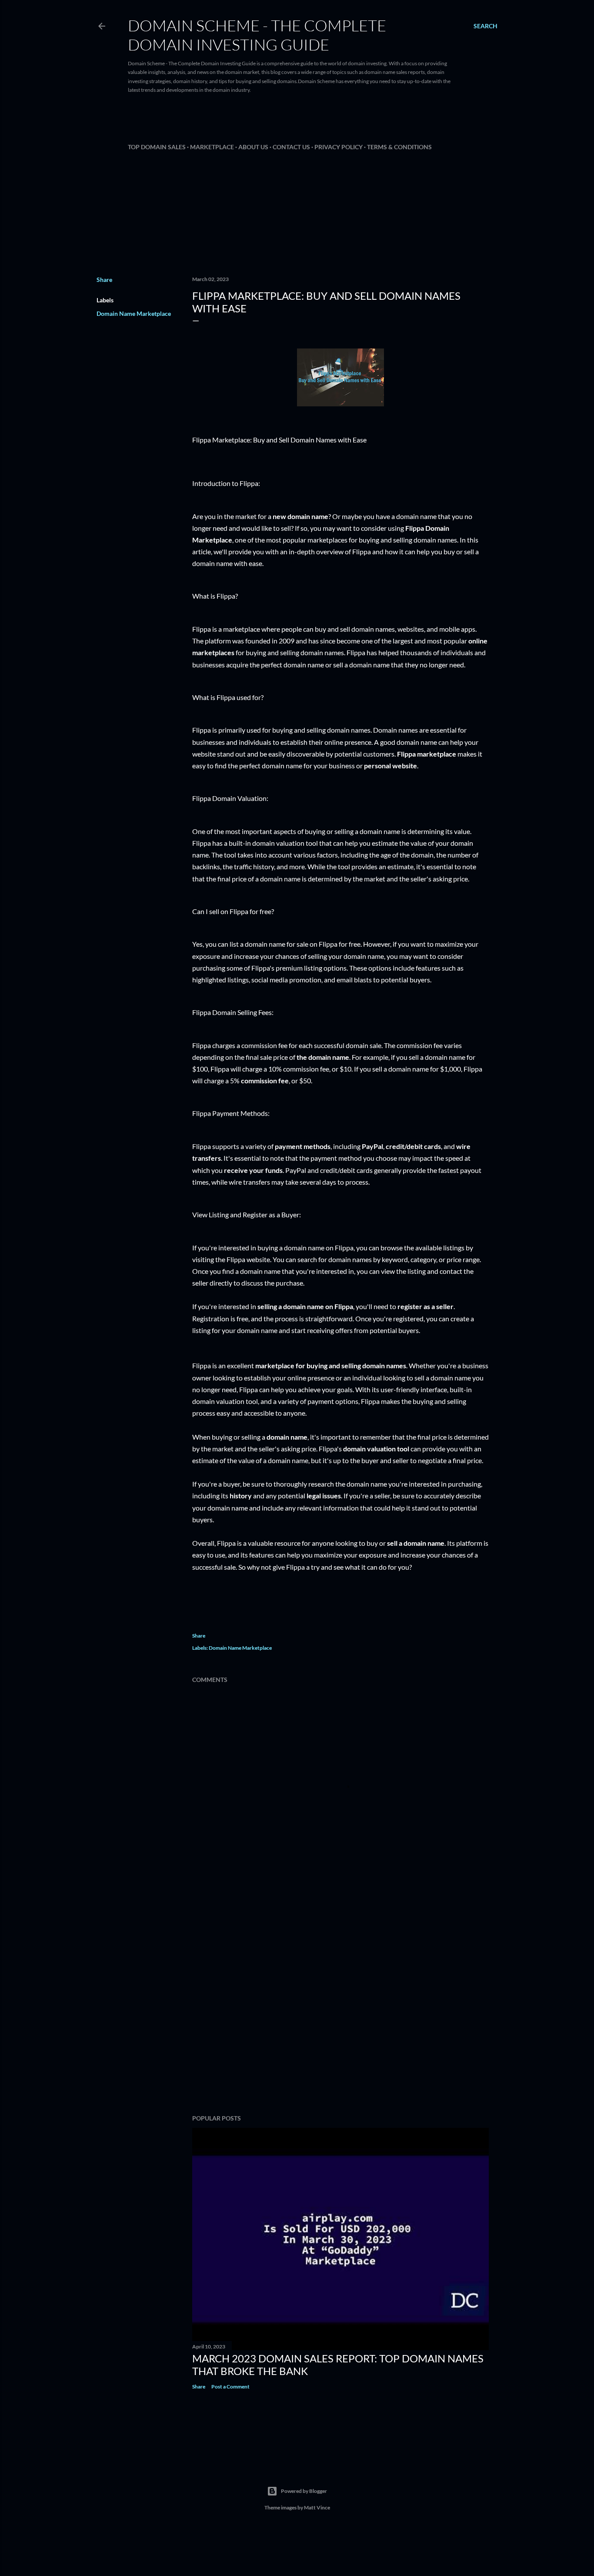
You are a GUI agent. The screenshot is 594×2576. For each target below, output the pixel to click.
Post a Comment (230, 2387)
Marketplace (212, 147)
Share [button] (104, 280)
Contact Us (291, 147)
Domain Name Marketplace (134, 313)
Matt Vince (317, 2507)
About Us (253, 147)
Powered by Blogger (304, 2491)
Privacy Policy (339, 147)
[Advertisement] (339, 120)
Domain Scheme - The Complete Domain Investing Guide (257, 35)
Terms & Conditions (399, 147)
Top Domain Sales (157, 147)
